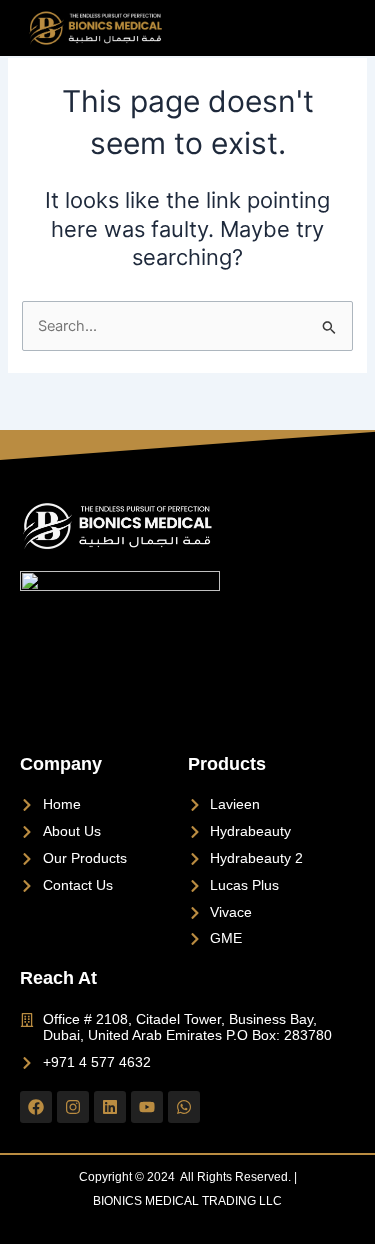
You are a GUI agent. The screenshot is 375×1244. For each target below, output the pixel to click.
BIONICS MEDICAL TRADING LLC (187, 1201)
